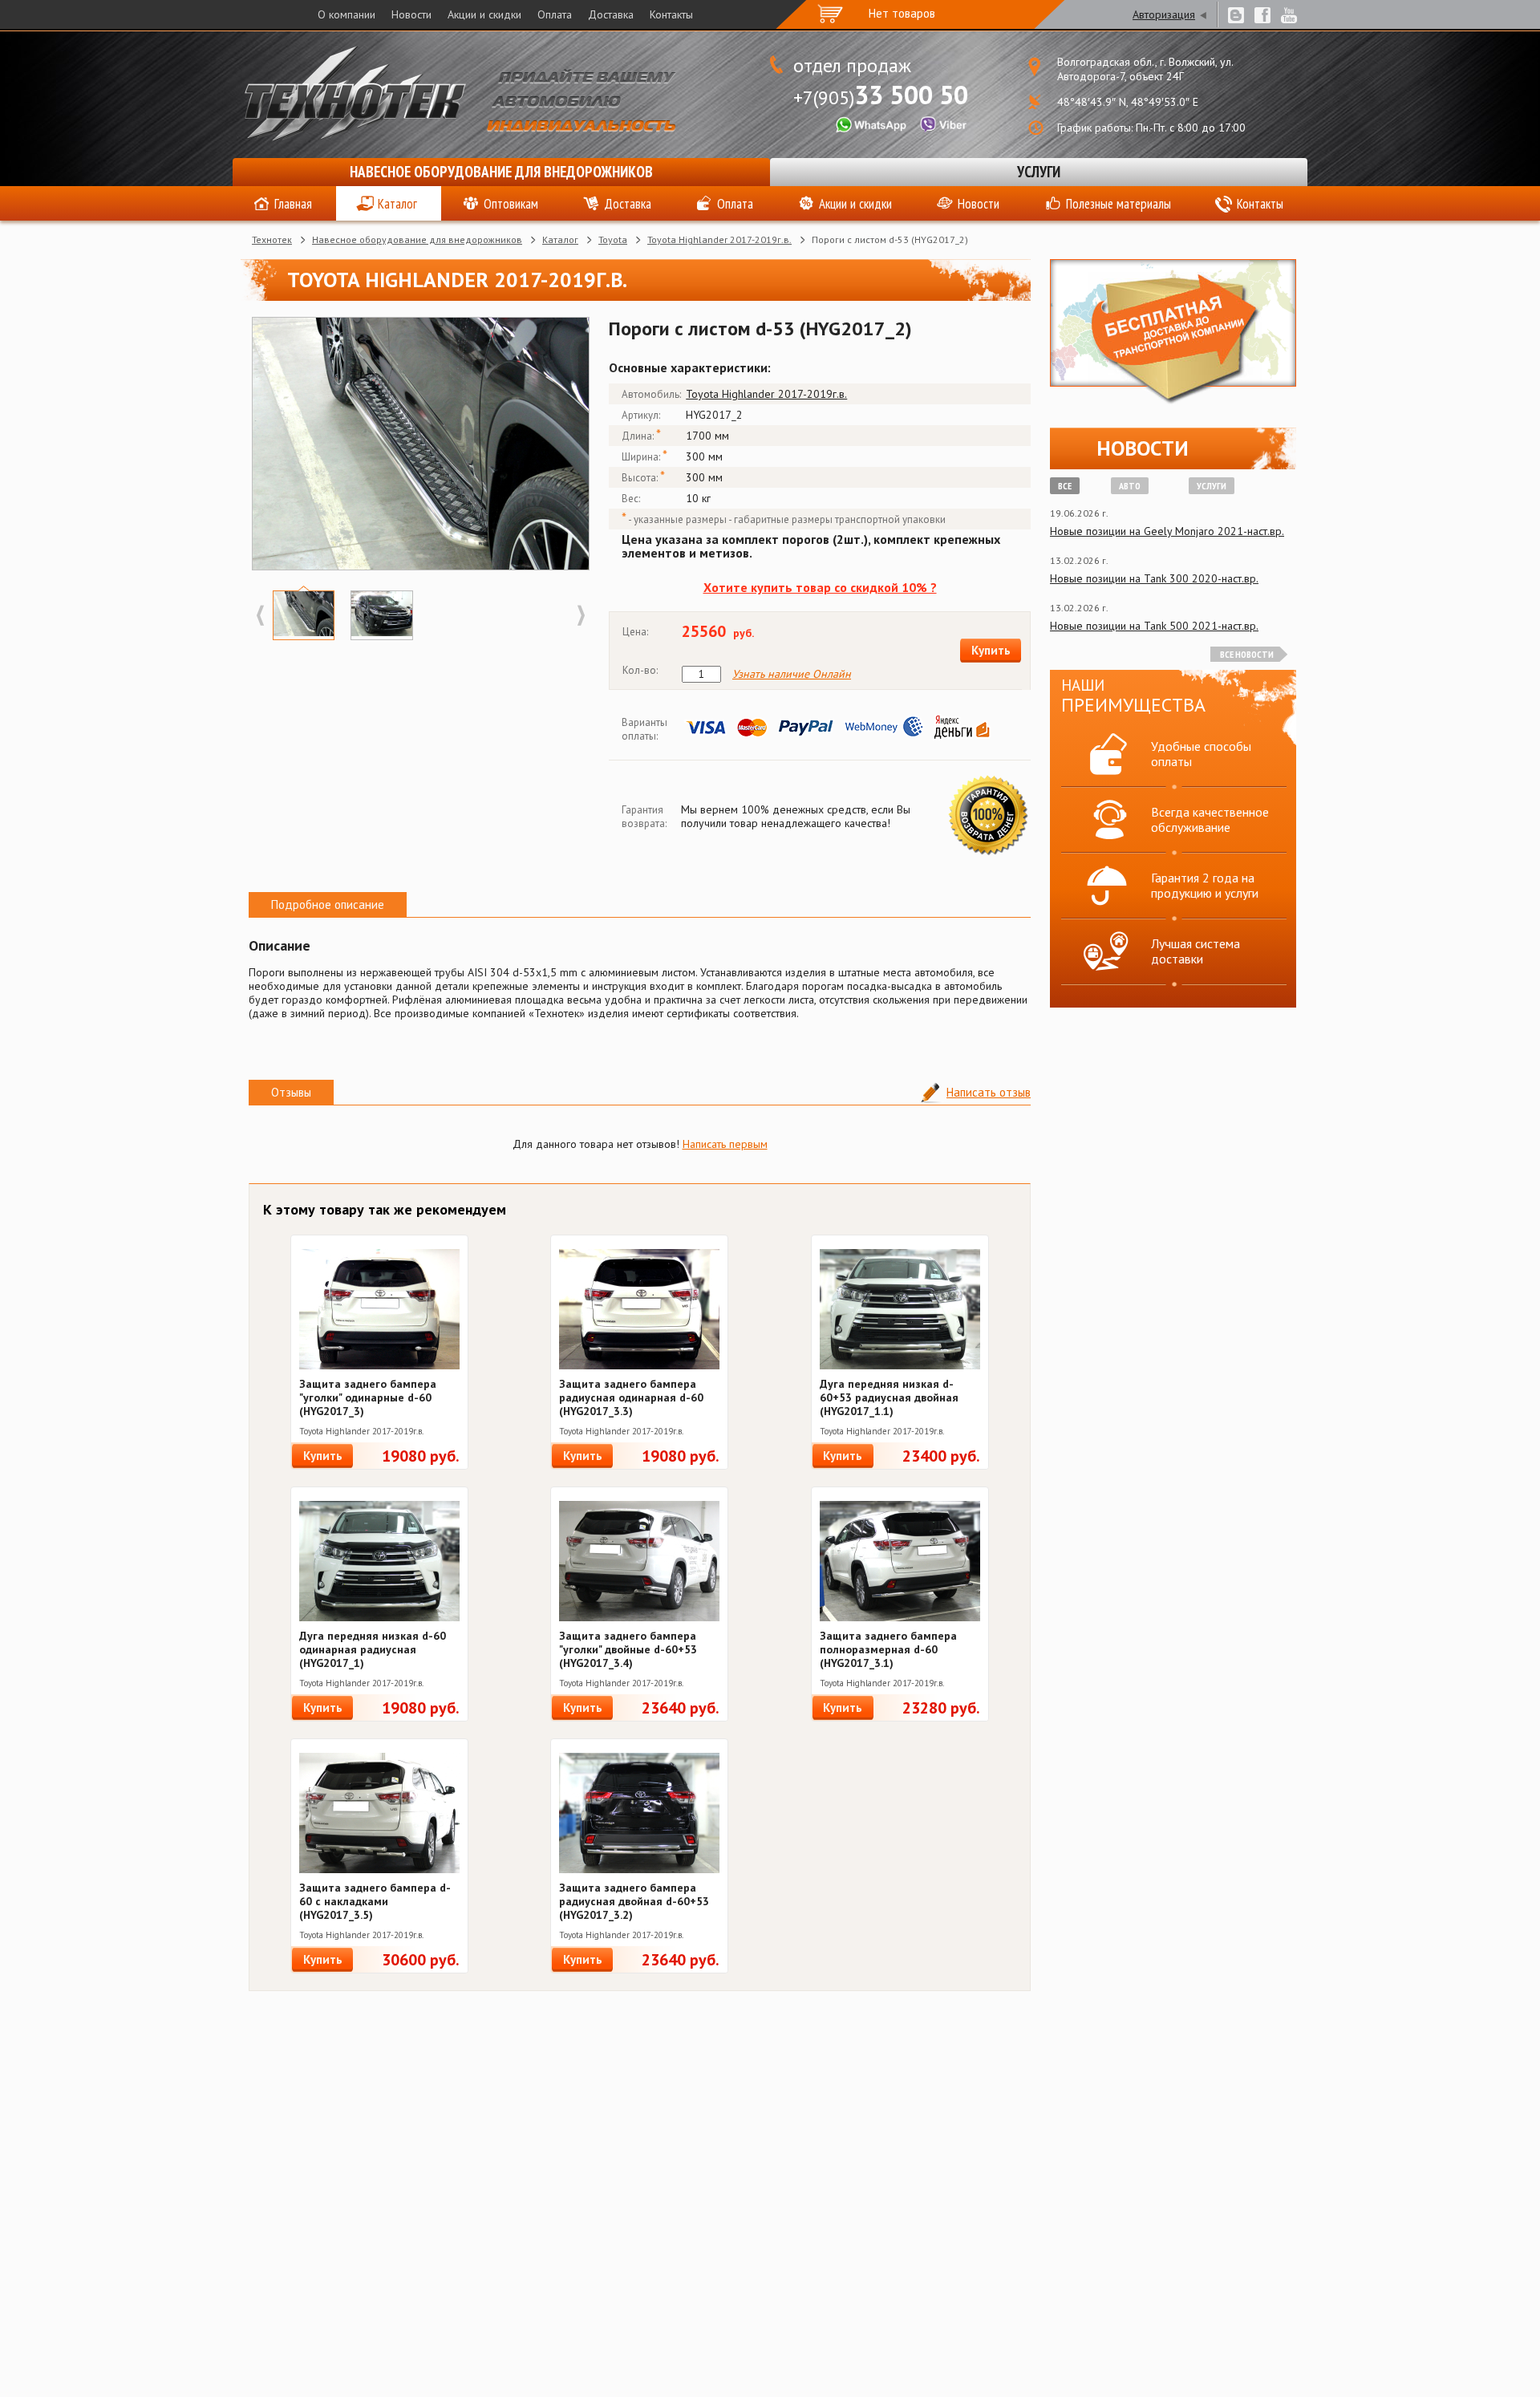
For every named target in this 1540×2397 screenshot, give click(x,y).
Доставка (611, 14)
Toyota (613, 239)
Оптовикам (511, 204)
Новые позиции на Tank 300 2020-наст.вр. (1154, 578)
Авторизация (1164, 14)
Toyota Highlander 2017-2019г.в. (719, 239)
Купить (991, 650)
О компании (346, 14)
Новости (411, 14)
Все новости (1247, 654)
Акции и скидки (484, 14)
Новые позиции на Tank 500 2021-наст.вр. (1154, 626)
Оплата (555, 14)
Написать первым (725, 1144)
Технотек (272, 239)
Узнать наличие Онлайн (792, 674)
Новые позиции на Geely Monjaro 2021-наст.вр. (1167, 531)
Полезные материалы (1119, 204)
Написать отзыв (989, 1092)
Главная (293, 204)
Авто (1130, 486)
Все (1065, 486)
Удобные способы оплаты (1201, 754)
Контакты (671, 14)
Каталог (397, 204)
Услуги (1039, 172)
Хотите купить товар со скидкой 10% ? (820, 587)
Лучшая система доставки (1196, 951)
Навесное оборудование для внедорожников (501, 172)
